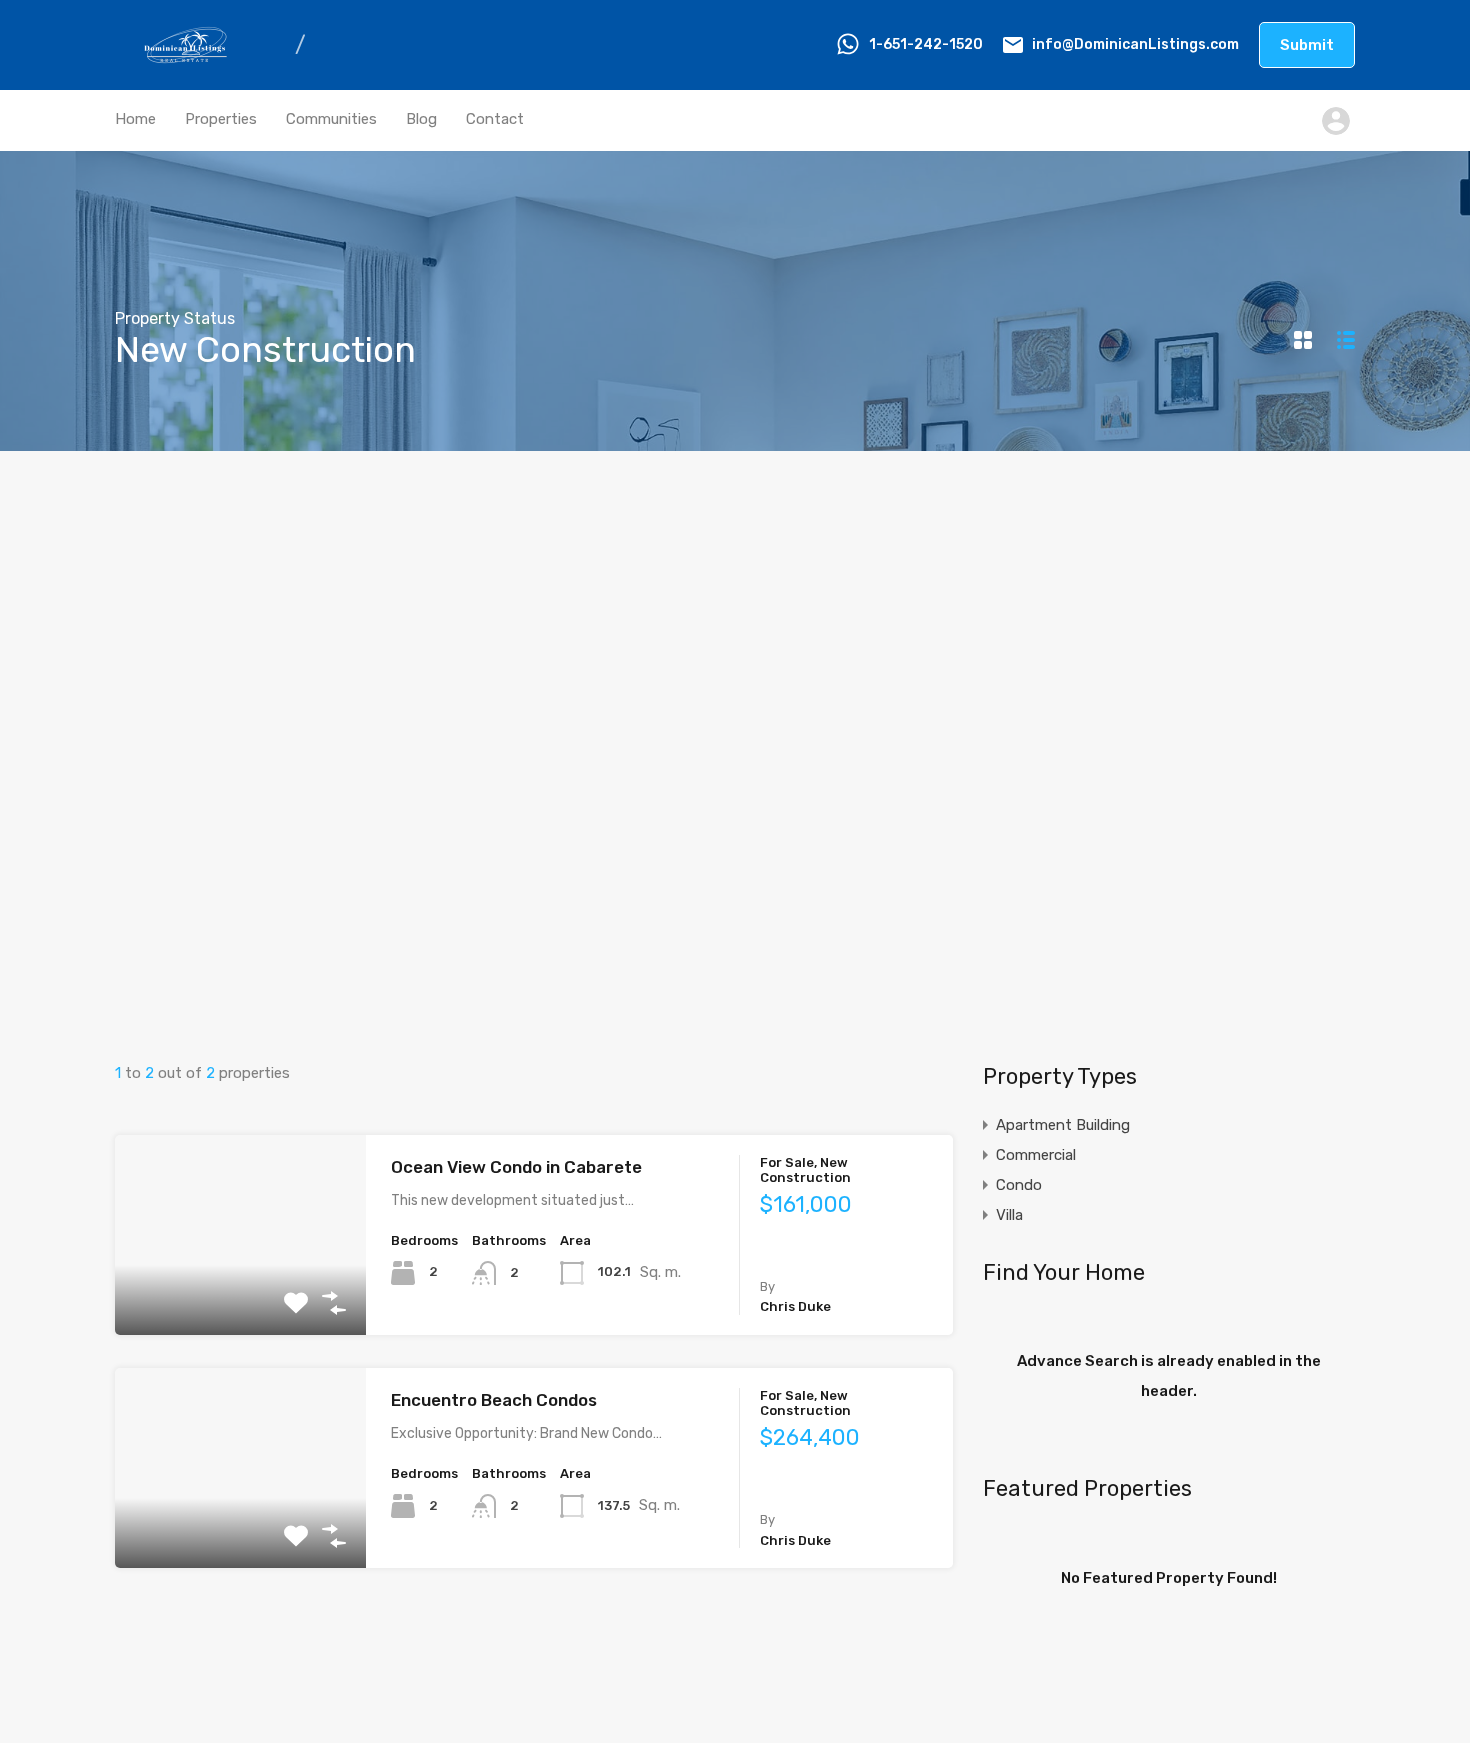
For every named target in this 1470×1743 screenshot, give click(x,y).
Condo (1019, 1185)
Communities (331, 119)
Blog (421, 119)
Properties (221, 119)
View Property (240, 1294)
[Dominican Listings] (190, 61)
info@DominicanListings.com (1135, 44)
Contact (495, 119)
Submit (1307, 45)
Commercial (1036, 1155)
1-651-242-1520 (926, 44)
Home (135, 119)
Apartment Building (1063, 1125)
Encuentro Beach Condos (494, 1400)
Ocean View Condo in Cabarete (516, 1167)
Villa (1009, 1215)
